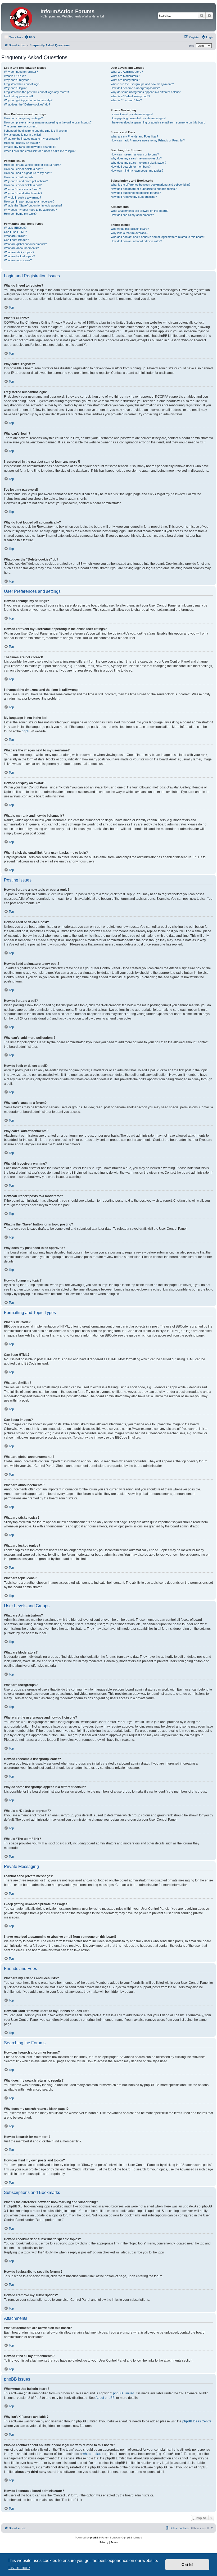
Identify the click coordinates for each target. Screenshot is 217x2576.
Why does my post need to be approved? (30, 210)
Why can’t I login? (15, 88)
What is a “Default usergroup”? (130, 96)
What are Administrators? (127, 72)
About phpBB (105, 2398)
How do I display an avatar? (22, 143)
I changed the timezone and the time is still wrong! (36, 131)
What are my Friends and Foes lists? (134, 136)
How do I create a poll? (19, 177)
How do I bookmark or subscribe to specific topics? (144, 189)
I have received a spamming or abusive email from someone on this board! (158, 122)
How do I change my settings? (23, 118)
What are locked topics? (19, 256)
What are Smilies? (15, 236)
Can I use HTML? (15, 232)
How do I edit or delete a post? (23, 169)
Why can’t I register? (17, 80)
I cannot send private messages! (132, 114)
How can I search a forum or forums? (135, 154)
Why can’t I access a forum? (22, 189)
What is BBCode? (15, 228)
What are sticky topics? (19, 252)
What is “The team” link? (126, 100)
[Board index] (22, 17)
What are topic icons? (18, 260)
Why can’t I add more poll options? (26, 181)
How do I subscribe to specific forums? (136, 193)
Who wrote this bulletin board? (130, 229)
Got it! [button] (187, 2565)
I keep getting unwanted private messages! (138, 118)
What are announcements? (21, 248)
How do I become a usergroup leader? (135, 88)
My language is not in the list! (22, 135)
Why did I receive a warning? (22, 198)
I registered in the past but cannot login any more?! (36, 92)
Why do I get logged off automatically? (28, 100)
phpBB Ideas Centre (197, 2421)
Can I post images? (16, 240)
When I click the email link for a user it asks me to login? (40, 151)
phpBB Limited (124, 2393)
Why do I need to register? (21, 72)
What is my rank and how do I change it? (30, 147)
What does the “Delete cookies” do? (27, 104)
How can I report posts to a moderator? (29, 201)
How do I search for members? (131, 167)
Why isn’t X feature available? (129, 233)
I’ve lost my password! (18, 96)
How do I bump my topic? (20, 214)
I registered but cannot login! (22, 84)
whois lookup (92, 2454)
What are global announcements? (25, 244)
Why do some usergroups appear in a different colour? (146, 92)
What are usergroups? (125, 80)
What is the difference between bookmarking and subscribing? (150, 185)
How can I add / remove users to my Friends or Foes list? (148, 140)
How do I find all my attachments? (132, 215)
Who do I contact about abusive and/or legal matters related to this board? (158, 237)
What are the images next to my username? (32, 139)
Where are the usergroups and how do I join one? (142, 84)
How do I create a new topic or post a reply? (32, 165)
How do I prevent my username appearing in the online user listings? (48, 122)
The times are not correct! (21, 126)
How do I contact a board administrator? (136, 241)
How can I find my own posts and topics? (137, 171)
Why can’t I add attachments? (23, 193)
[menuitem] (30, 37)
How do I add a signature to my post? (28, 173)
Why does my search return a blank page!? (138, 163)
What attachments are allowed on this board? (139, 211)
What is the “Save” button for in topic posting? (33, 205)
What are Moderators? (125, 76)
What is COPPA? (15, 76)
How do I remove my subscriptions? (134, 197)
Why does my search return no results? (136, 158)
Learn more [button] (19, 2568)
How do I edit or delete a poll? (23, 185)
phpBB (27, 731)
